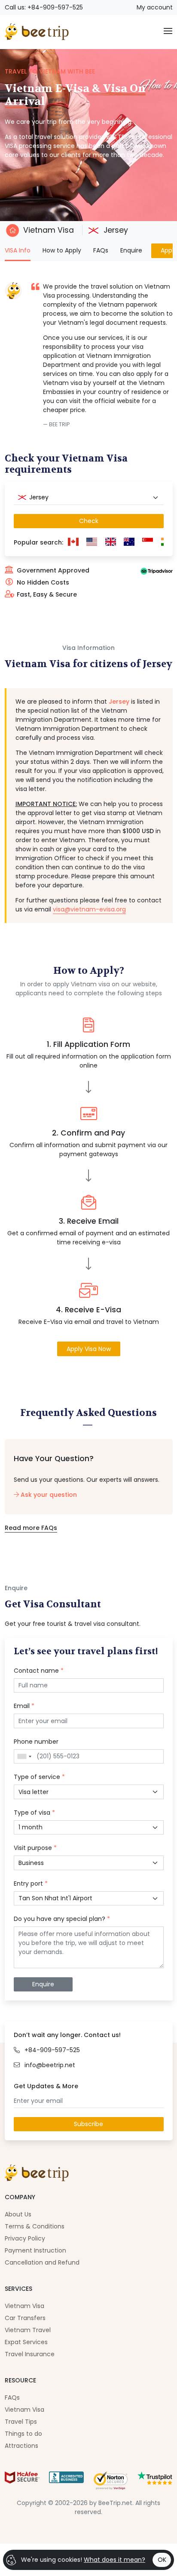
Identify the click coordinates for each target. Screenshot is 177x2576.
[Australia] (129, 543)
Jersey (115, 230)
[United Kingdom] (110, 543)
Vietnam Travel (28, 2330)
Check (89, 521)
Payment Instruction (35, 2250)
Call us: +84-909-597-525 (44, 7)
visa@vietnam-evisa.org (89, 909)
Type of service (39, 1777)
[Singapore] (148, 543)
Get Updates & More (46, 2086)
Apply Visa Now (89, 1349)
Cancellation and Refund (42, 2262)
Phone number (36, 1742)
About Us (18, 2214)
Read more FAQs (31, 1528)
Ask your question (48, 1495)
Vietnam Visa (49, 230)
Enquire (131, 250)
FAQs (101, 250)
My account (155, 7)
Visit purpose (35, 1848)
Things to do (23, 2434)
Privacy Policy (25, 2238)
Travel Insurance (30, 2354)
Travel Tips (21, 2422)
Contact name (39, 1671)
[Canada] (73, 543)
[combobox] (89, 498)
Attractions (21, 2446)
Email (24, 1706)
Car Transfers (25, 2318)
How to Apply (62, 250)
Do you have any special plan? (62, 1919)
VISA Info (18, 250)
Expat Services (26, 2342)
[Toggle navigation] (168, 32)
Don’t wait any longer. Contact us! (67, 2035)
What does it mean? (114, 2560)
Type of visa (34, 1813)
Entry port (31, 1884)
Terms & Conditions (35, 2226)
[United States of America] (92, 543)
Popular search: (38, 542)
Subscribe (88, 2124)
